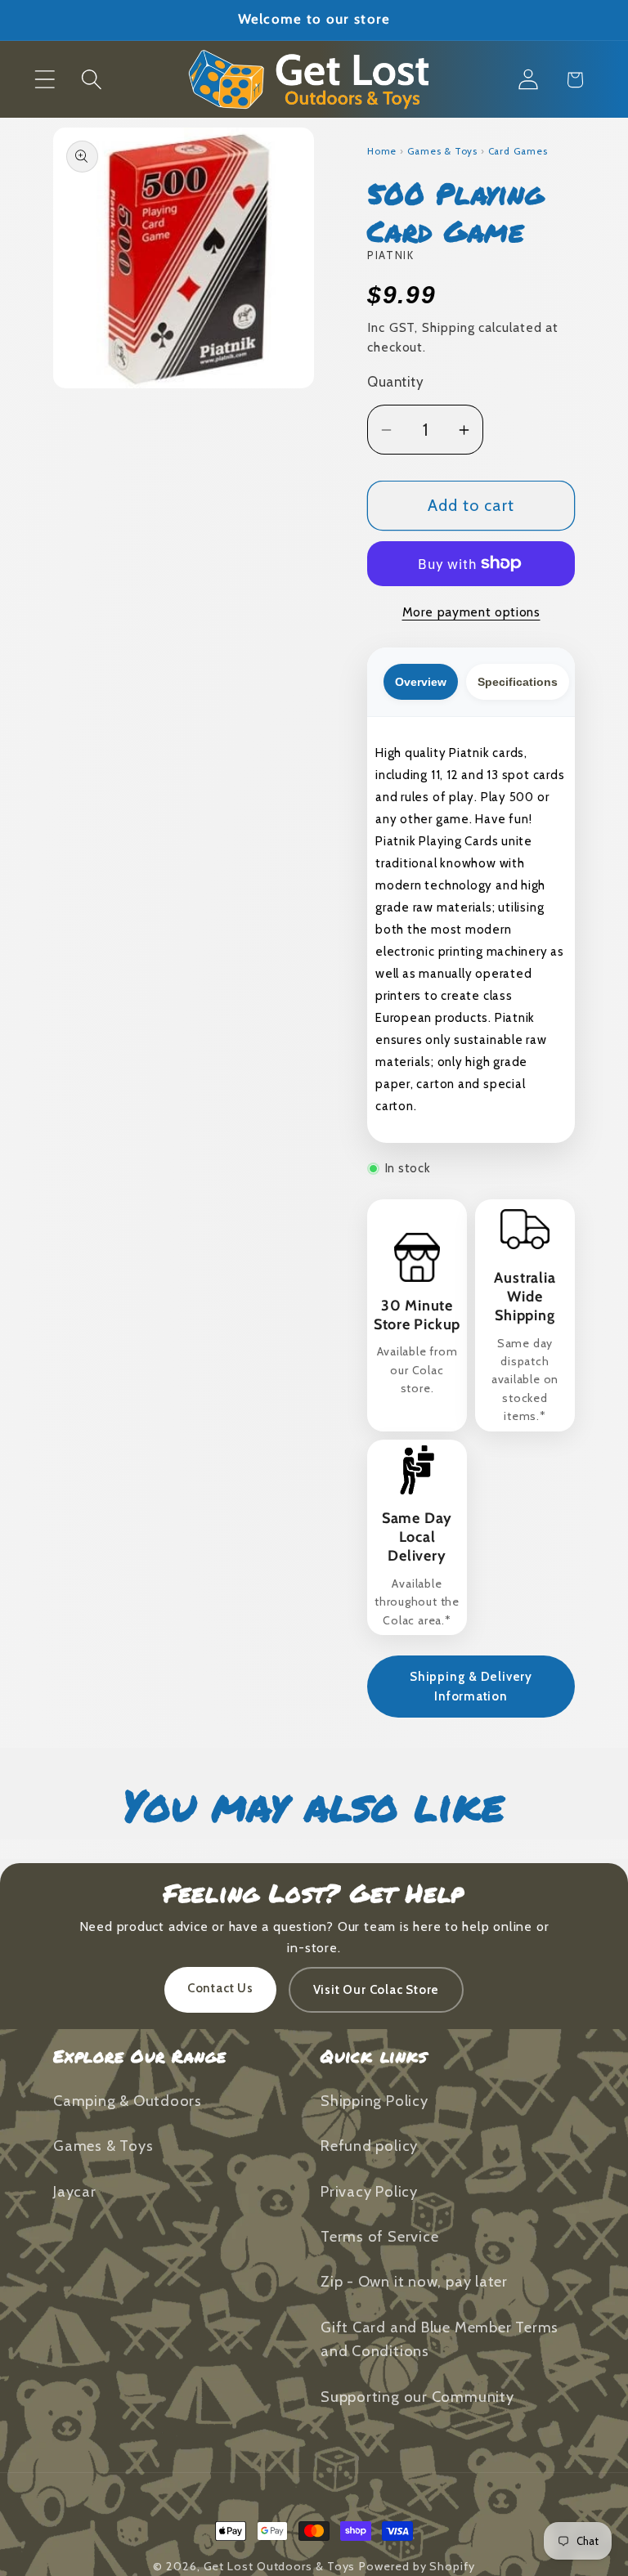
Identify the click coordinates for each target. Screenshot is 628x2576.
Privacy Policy (369, 2191)
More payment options (471, 612)
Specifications (518, 682)
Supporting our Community (417, 2397)
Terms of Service (379, 2236)
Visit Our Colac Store (376, 1990)
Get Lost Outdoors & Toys (280, 2566)
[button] (45, 80)
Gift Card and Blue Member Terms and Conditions (440, 2339)
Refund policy (369, 2146)
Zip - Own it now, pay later (414, 2281)
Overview (421, 682)
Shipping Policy (375, 2101)
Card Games (518, 151)
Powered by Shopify (417, 2566)
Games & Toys (442, 151)
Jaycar (75, 2191)
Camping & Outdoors (128, 2101)
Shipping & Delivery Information (471, 1687)
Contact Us (220, 1988)
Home (382, 151)
